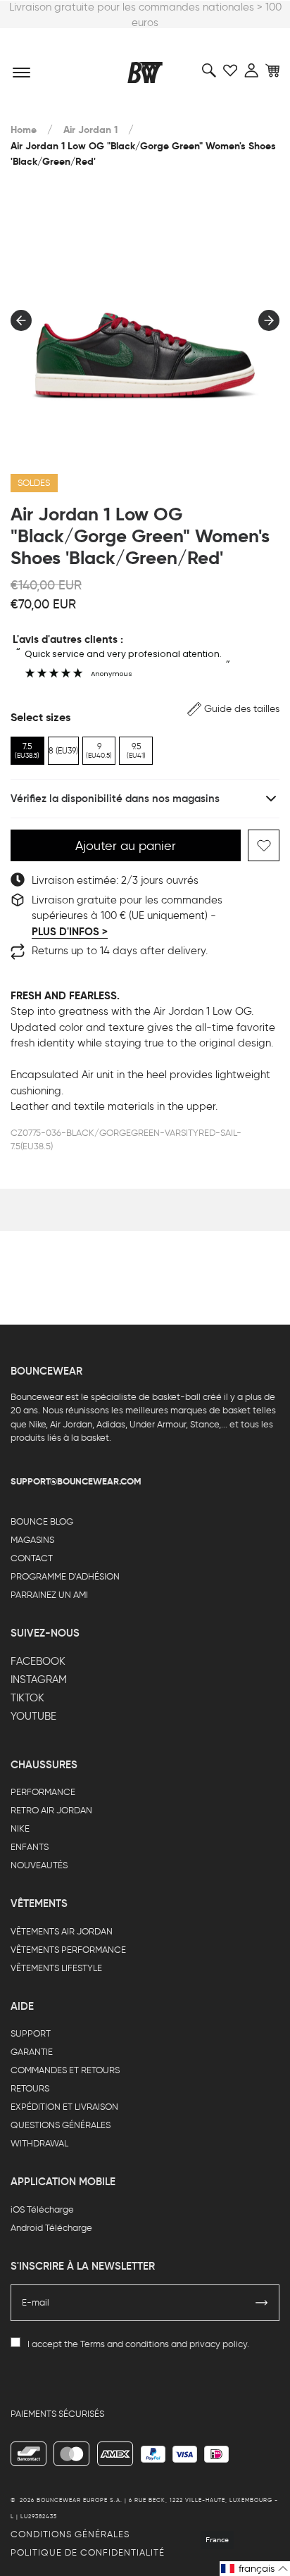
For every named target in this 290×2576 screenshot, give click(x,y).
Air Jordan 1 (90, 130)
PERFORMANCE (43, 1792)
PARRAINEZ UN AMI (49, 1595)
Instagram (39, 1680)
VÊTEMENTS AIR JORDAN (62, 1931)
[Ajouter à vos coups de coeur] (264, 845)
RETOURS (30, 2088)
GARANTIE (32, 2052)
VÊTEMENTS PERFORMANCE (68, 1950)
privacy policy (218, 2344)
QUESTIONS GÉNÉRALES (61, 2125)
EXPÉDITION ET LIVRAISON (64, 2107)
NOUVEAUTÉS (39, 1865)
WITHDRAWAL (39, 2143)
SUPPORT (31, 2033)
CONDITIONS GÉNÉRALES (70, 2534)
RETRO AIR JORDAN (51, 1810)
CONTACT (32, 1558)
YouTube (33, 1716)
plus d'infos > (70, 932)
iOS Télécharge (42, 2209)
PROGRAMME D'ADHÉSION (65, 1576)
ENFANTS (30, 1847)
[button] (233, 709)
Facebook (38, 1661)
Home (24, 130)
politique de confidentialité (88, 2552)
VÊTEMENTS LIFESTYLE (56, 1968)
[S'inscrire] (262, 2303)
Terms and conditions (125, 2344)
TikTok (27, 1698)
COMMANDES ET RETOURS (65, 2070)
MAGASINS (32, 1540)
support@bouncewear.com (76, 1481)
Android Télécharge (51, 2228)
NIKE (20, 1828)
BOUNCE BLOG (42, 1521)
